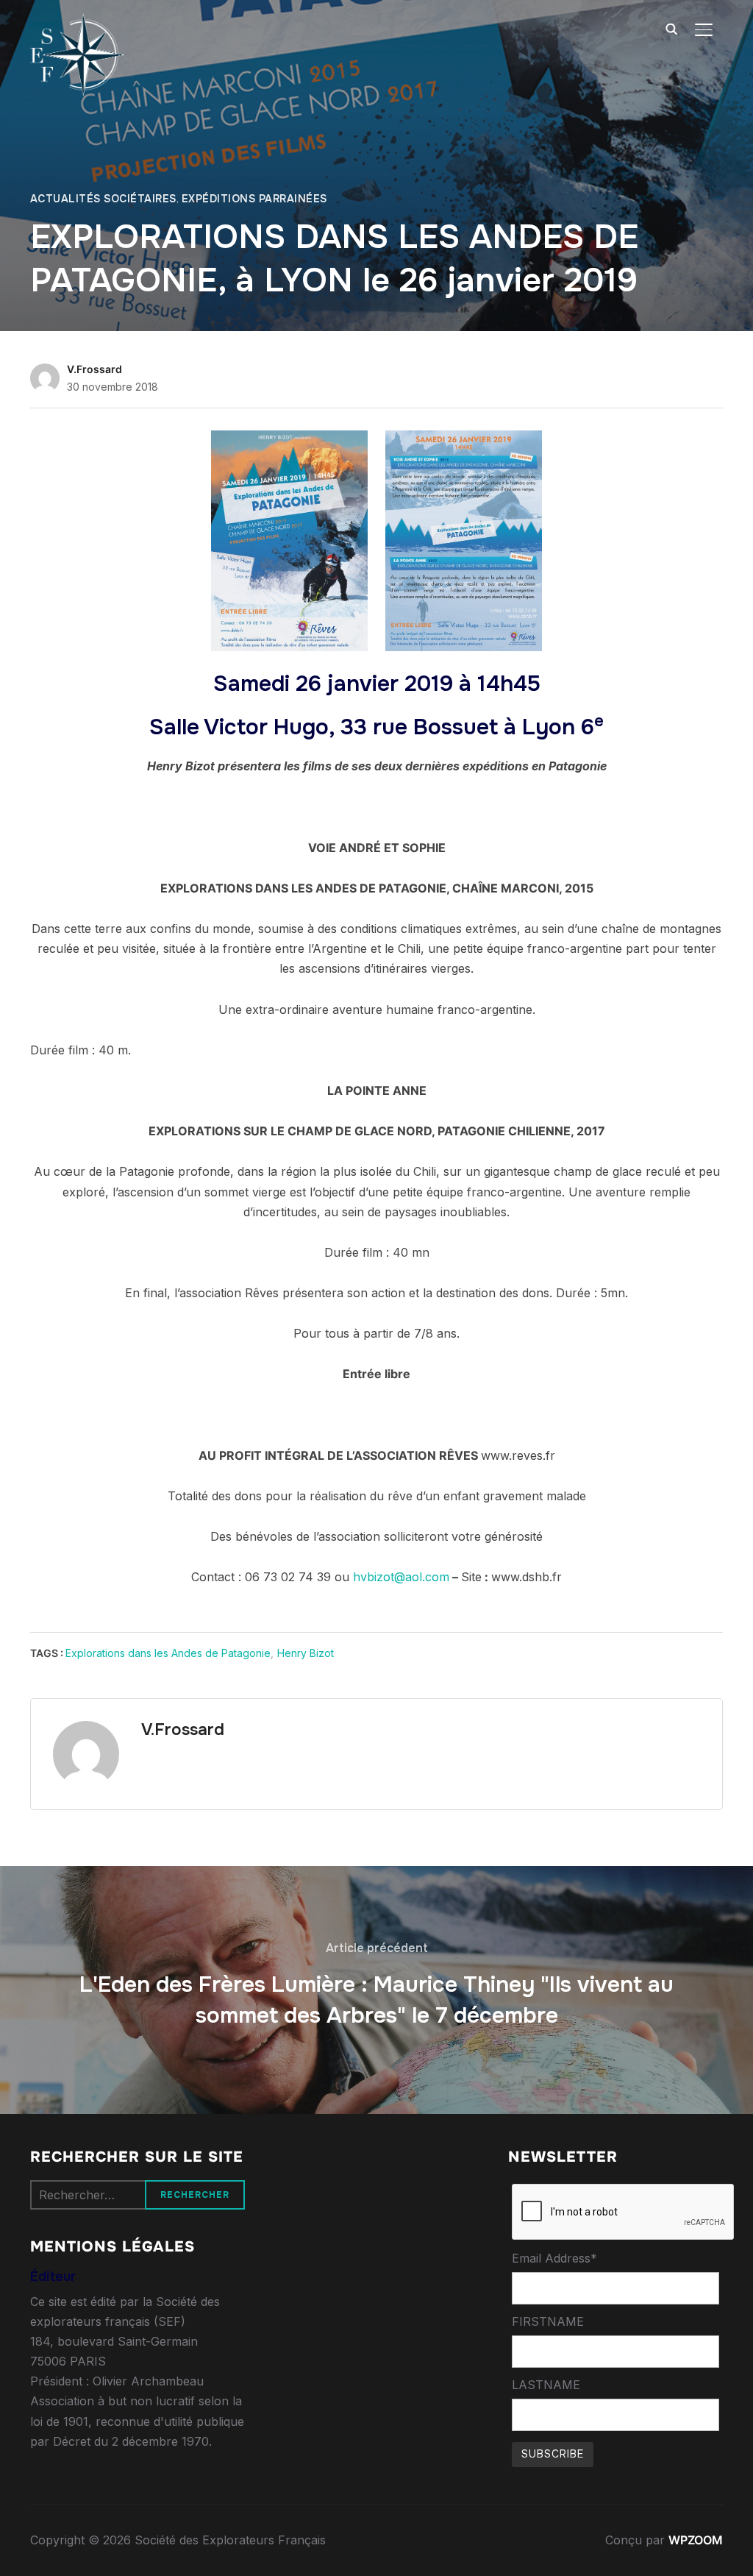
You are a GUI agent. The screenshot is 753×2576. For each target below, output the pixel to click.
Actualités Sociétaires (103, 199)
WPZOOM (696, 2540)
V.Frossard (94, 369)
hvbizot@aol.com (401, 1577)
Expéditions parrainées (254, 199)
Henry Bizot (306, 1653)
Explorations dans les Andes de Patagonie (168, 1653)
